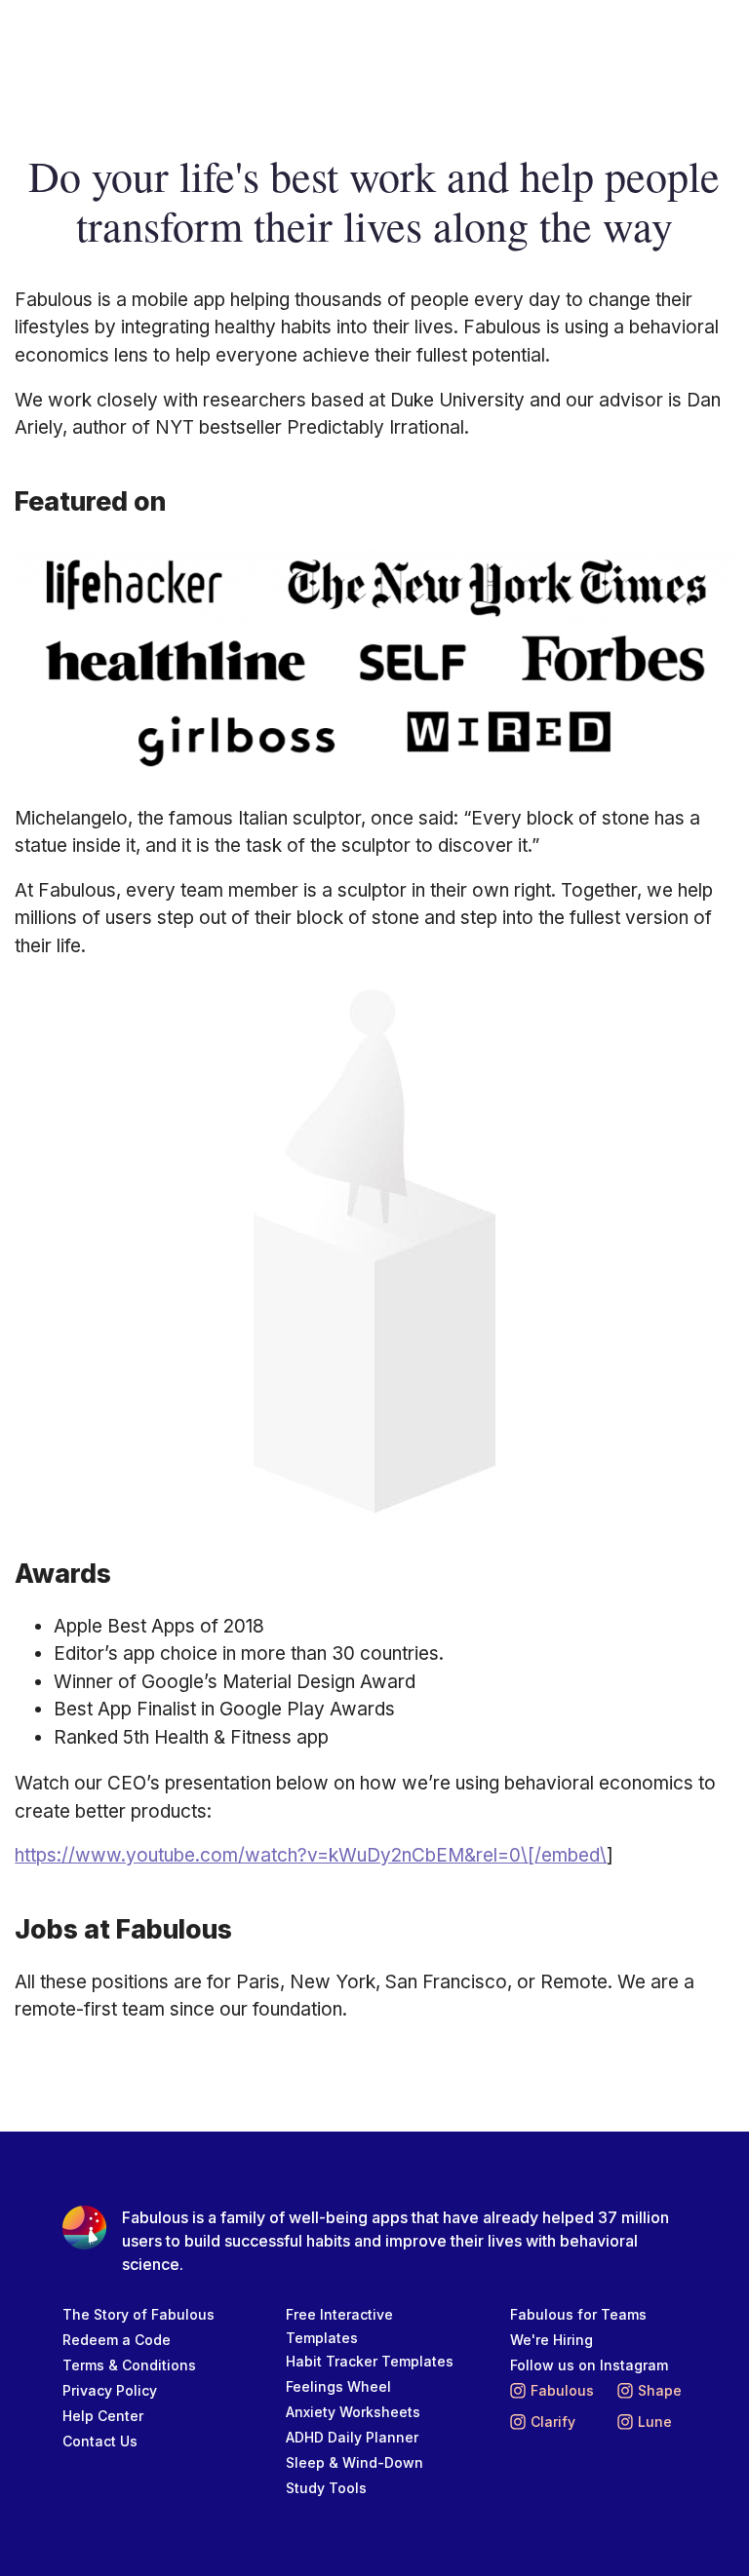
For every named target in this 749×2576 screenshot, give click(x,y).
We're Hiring (552, 2340)
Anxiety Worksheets (353, 2412)
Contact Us (100, 2441)
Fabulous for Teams (578, 2314)
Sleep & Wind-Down (355, 2462)
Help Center (103, 2416)
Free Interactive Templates (339, 2326)
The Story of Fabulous (138, 2314)
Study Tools (326, 2488)
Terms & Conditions (129, 2365)
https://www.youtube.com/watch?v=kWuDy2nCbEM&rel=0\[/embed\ (311, 1855)
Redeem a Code (117, 2340)
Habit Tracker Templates (370, 2361)
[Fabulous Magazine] (94, 40)
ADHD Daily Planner (352, 2437)
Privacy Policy (110, 2390)
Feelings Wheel (338, 2386)
